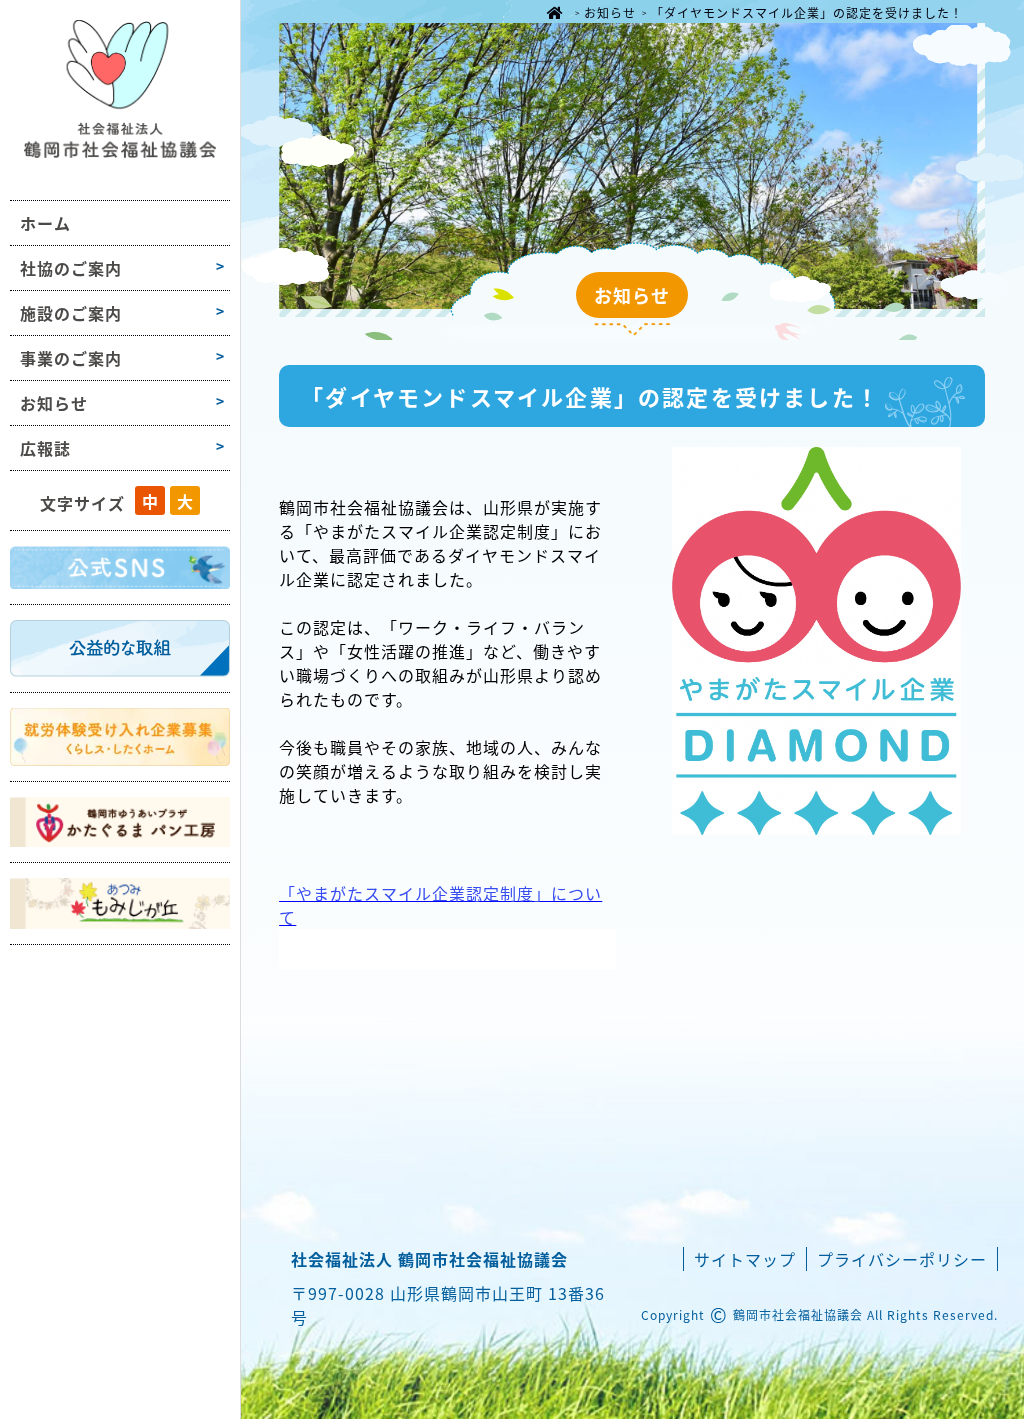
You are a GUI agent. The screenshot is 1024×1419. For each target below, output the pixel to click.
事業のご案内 (71, 358)
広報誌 (45, 448)
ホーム (45, 223)
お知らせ (54, 403)
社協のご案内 (71, 268)
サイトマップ (745, 1259)
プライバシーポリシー (902, 1259)
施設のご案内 (71, 313)
